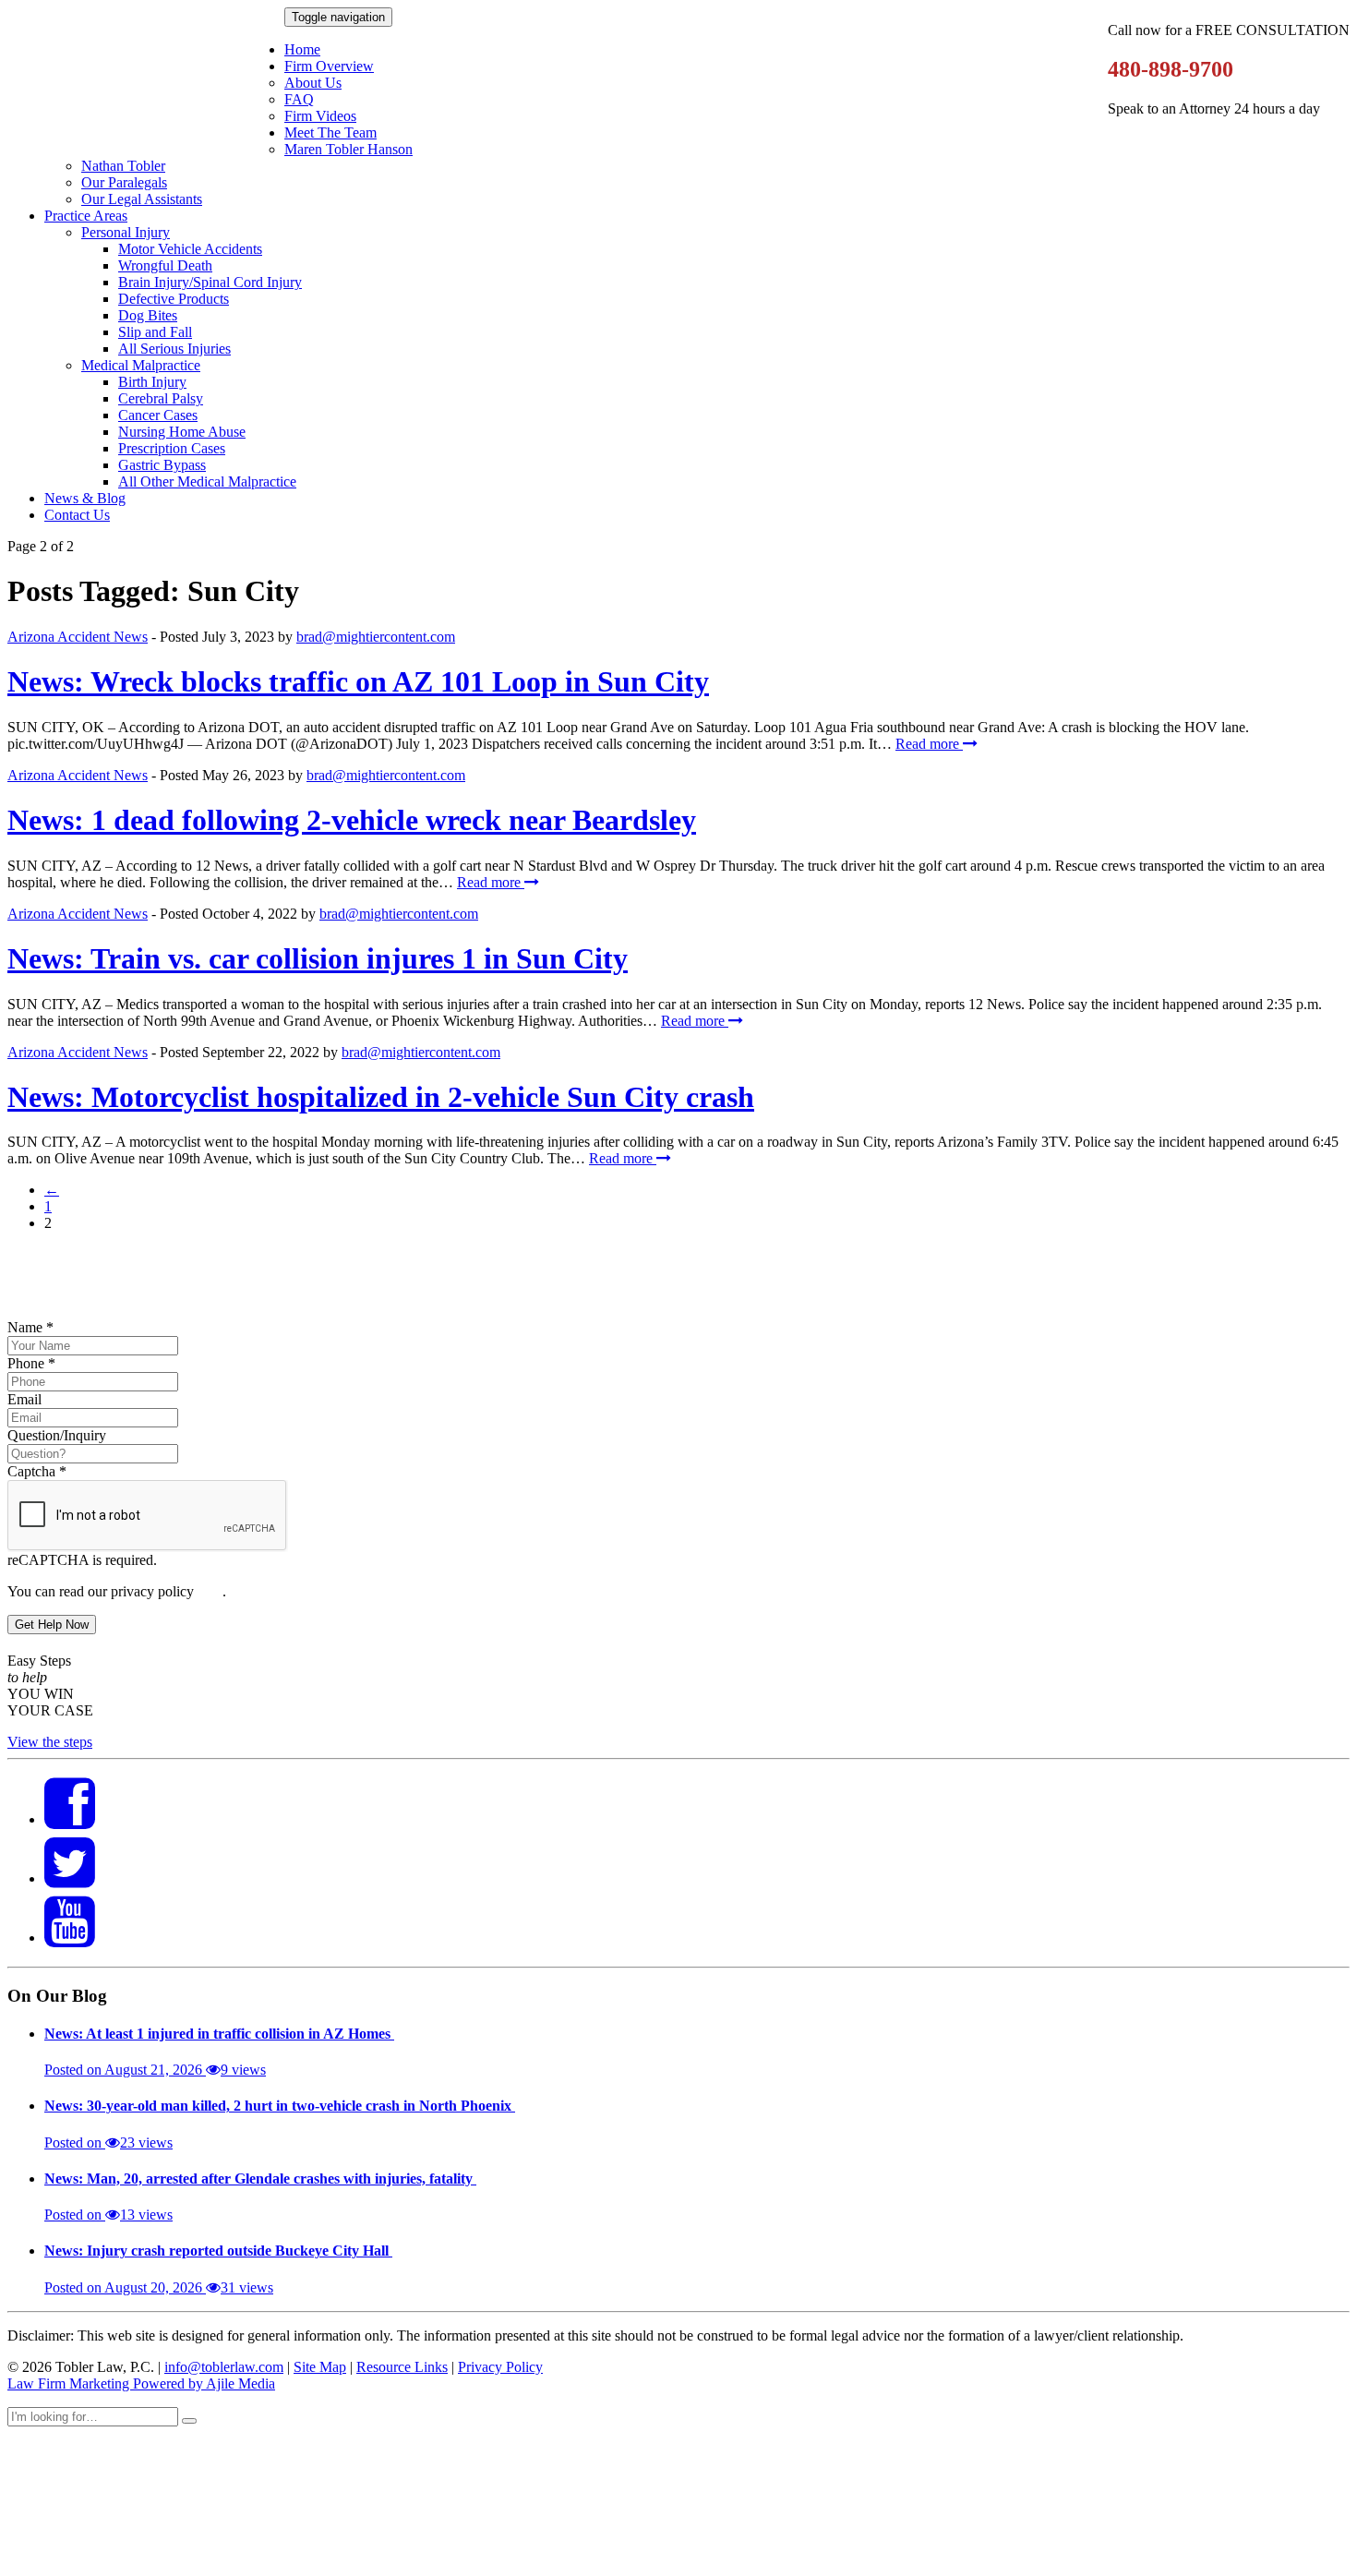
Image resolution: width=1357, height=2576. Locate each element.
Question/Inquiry (57, 1435)
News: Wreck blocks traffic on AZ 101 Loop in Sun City (358, 681)
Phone (31, 1363)
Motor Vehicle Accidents (190, 249)
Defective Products (174, 299)
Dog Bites (148, 315)
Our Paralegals (124, 182)
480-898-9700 (1171, 69)
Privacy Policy (500, 2367)
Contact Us (77, 515)
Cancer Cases (158, 415)
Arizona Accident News (78, 637)
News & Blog (85, 498)
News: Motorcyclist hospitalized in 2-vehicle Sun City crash (381, 1097)
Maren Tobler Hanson (348, 149)
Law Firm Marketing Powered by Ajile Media (141, 2383)
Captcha (37, 1471)
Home (302, 49)
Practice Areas (86, 216)
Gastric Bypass (162, 465)
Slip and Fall (155, 332)
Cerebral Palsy (161, 398)
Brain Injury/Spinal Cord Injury (210, 282)
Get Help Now (52, 1625)
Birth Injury (152, 382)
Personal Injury (126, 232)
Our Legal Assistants (142, 199)
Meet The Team (330, 132)
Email (24, 1399)
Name (30, 1327)
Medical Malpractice (141, 365)
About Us (313, 83)
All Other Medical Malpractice (207, 481)
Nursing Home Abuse (182, 432)
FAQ (299, 99)
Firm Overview (329, 66)
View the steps (50, 1742)
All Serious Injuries (174, 349)
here (210, 1591)
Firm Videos (320, 116)
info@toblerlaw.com (224, 2367)
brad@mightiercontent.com (376, 637)
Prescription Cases (172, 448)
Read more (929, 744)
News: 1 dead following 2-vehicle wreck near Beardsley (352, 820)
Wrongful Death (165, 265)
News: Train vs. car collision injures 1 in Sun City (318, 958)
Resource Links (402, 2367)
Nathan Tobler (123, 166)
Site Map (320, 2367)
